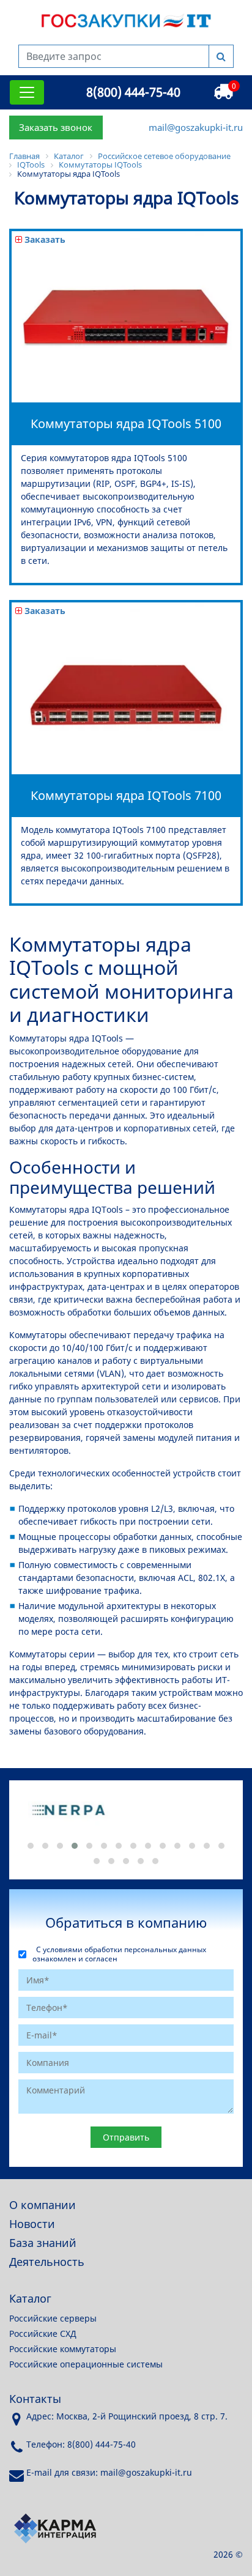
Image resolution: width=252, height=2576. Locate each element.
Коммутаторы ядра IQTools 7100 (126, 795)
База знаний (43, 2243)
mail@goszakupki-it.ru (196, 127)
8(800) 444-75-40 (133, 92)
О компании (43, 2205)
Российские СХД (43, 2334)
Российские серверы (53, 2318)
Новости (32, 2224)
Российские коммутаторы (63, 2349)
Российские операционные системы (86, 2364)
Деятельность (47, 2262)
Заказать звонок (56, 127)
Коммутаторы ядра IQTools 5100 (126, 424)
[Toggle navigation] (27, 92)
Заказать (44, 239)
